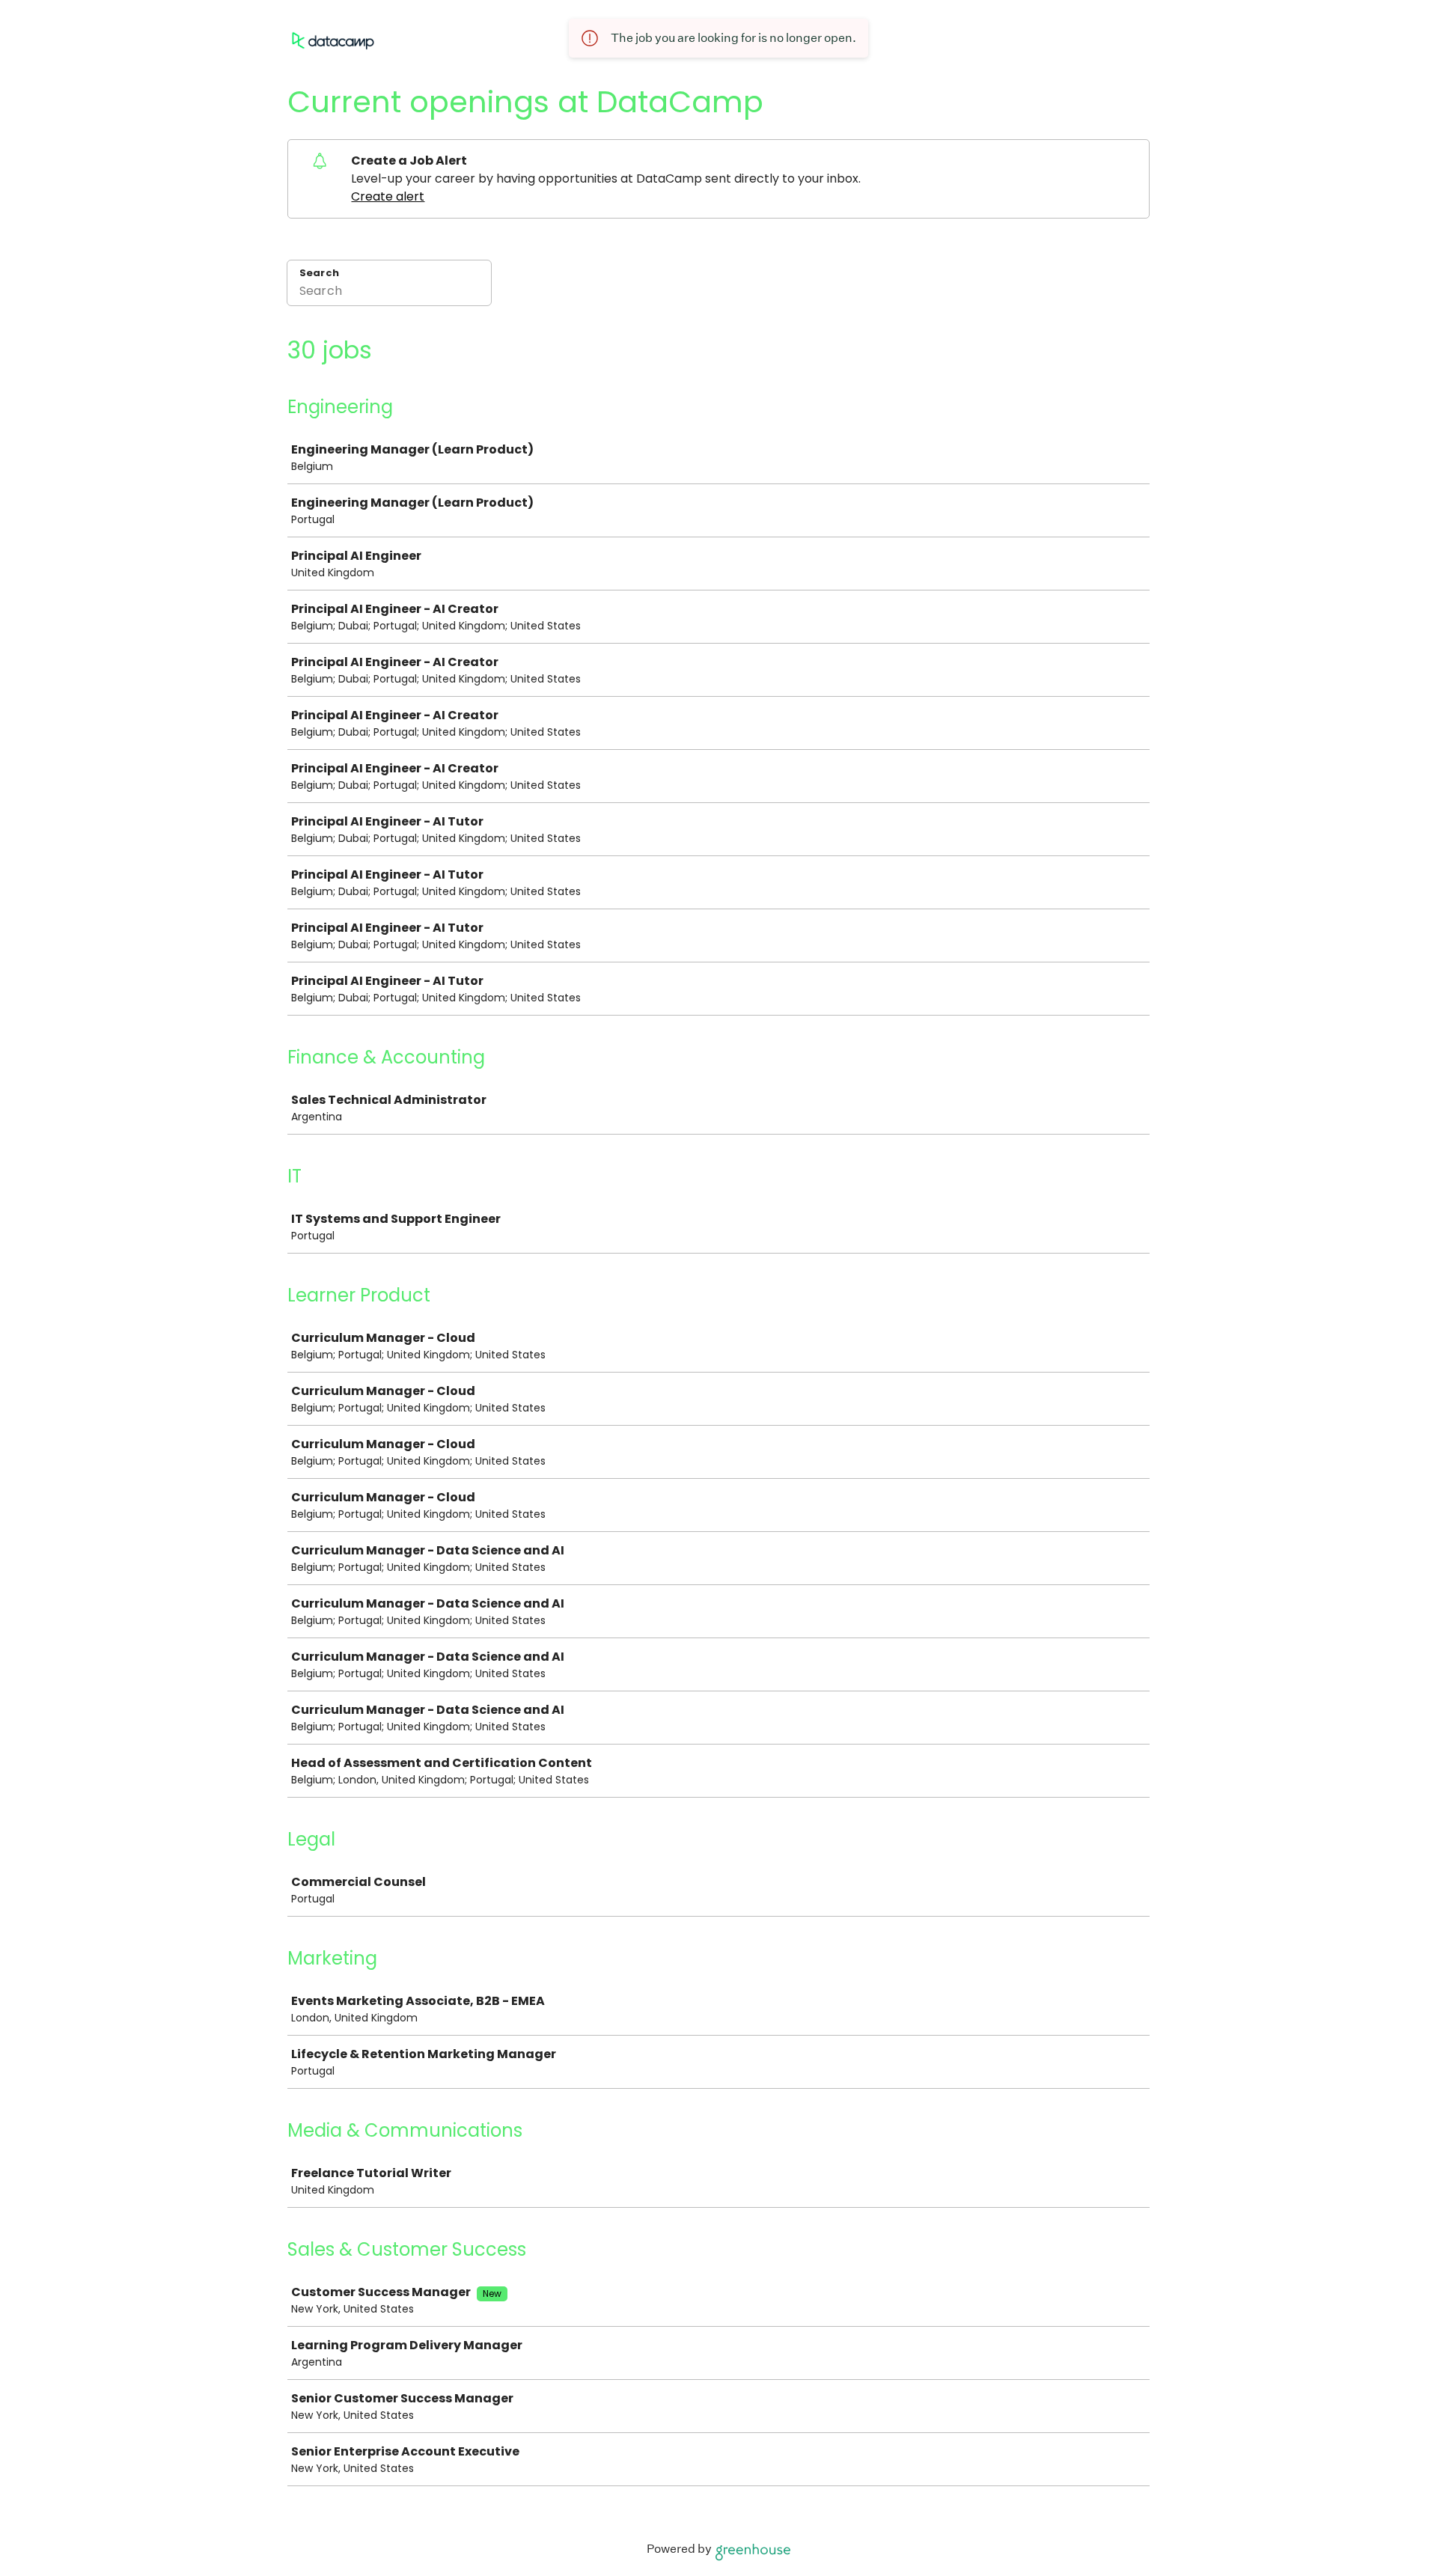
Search (319, 273)
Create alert (388, 196)
